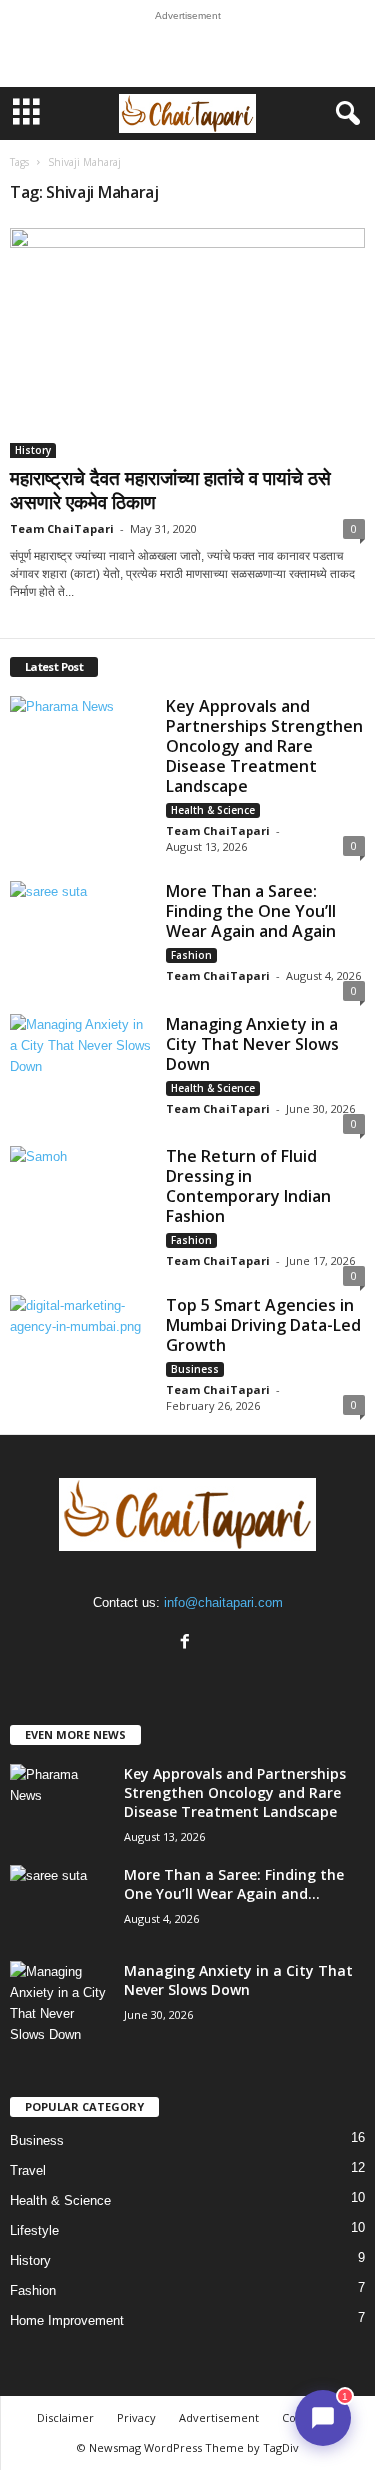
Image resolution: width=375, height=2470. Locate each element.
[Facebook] (187, 1643)
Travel (28, 2170)
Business (195, 1369)
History (33, 450)
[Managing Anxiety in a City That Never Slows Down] (81, 1067)
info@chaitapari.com (223, 1602)
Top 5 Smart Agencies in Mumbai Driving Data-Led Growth (263, 1325)
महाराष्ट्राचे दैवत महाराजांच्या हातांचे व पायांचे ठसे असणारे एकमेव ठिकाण (170, 490)
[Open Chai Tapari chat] (323, 2418)
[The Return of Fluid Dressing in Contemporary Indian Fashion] (81, 1199)
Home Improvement (67, 2320)
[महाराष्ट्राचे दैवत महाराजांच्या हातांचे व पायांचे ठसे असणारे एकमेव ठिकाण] (187, 343)
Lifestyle (34, 2230)
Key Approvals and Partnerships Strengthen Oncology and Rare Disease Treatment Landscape (264, 746)
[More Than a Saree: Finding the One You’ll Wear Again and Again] (81, 934)
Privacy (136, 2417)
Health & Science (213, 810)
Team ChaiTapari (62, 528)
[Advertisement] (188, 54)
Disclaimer (65, 2417)
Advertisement (219, 2417)
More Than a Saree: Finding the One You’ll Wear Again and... (234, 1884)
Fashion (191, 955)
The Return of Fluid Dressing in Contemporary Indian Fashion (248, 1186)
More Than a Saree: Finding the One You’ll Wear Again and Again (251, 911)
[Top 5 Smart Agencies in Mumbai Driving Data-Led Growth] (81, 1348)
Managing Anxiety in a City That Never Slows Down (252, 1044)
